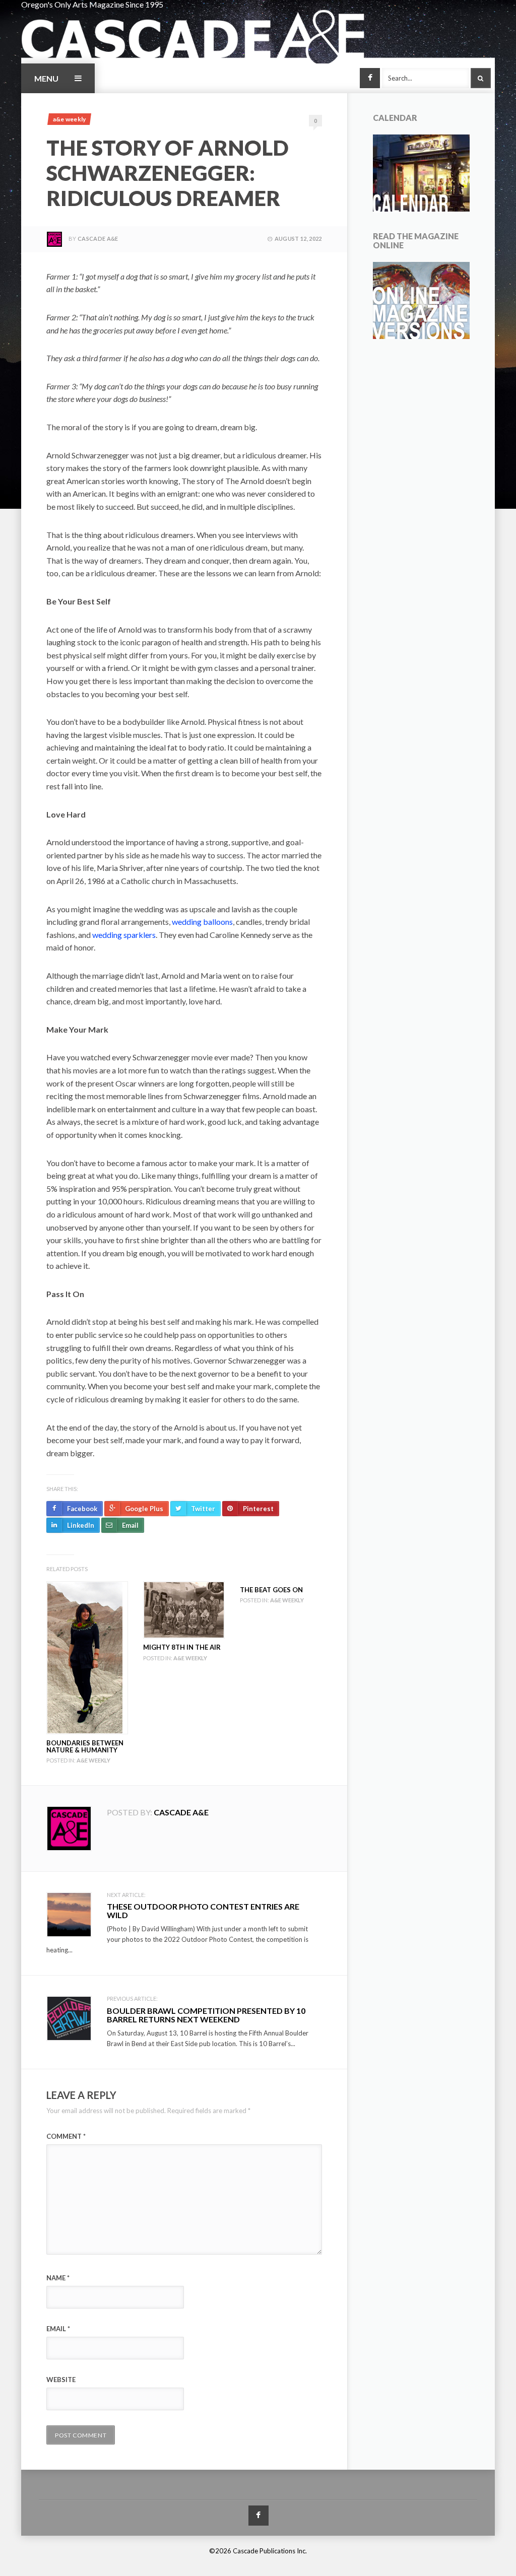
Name (58, 2278)
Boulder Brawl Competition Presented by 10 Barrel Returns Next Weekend (206, 2015)
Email (58, 2329)
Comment (66, 2136)
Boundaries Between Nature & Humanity (85, 1746)
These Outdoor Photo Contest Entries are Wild (203, 1911)
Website (61, 2380)
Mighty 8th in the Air (182, 1647)
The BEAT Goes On (271, 1590)
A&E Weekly (69, 119)
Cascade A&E (98, 239)
